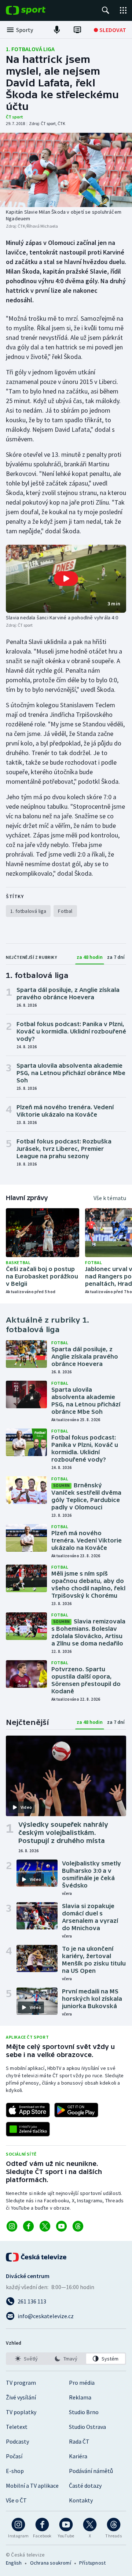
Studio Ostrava (87, 2427)
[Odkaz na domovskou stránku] (37, 10)
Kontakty (81, 2500)
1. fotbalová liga (30, 49)
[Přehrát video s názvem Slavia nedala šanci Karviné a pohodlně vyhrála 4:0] (66, 579)
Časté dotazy (85, 2486)
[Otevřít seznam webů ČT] (123, 10)
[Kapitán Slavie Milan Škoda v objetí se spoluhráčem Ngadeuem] (66, 170)
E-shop (15, 2471)
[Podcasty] (57, 30)
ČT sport (14, 117)
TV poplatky (21, 2412)
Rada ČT (79, 2441)
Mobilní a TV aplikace (32, 2486)
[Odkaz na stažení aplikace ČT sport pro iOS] (28, 2110)
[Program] (77, 30)
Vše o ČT (16, 2500)
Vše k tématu (110, 1198)
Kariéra (78, 2456)
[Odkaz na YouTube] (61, 2226)
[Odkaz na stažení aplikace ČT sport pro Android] (76, 2110)
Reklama (80, 2397)
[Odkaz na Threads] (78, 2226)
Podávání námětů (91, 2471)
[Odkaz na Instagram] (12, 2226)
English (14, 2563)
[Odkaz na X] (45, 2226)
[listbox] (66, 2359)
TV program (21, 2383)
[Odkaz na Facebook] (28, 2226)
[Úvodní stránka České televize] (37, 2257)
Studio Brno (84, 2412)
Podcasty (17, 2441)
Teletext (17, 2427)
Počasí (14, 2456)
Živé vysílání (21, 2397)
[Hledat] (106, 10)
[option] (26, 2359)
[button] (66, 579)
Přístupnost (92, 2563)
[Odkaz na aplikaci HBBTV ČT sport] (28, 2129)
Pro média (82, 2383)
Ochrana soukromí (51, 2563)
